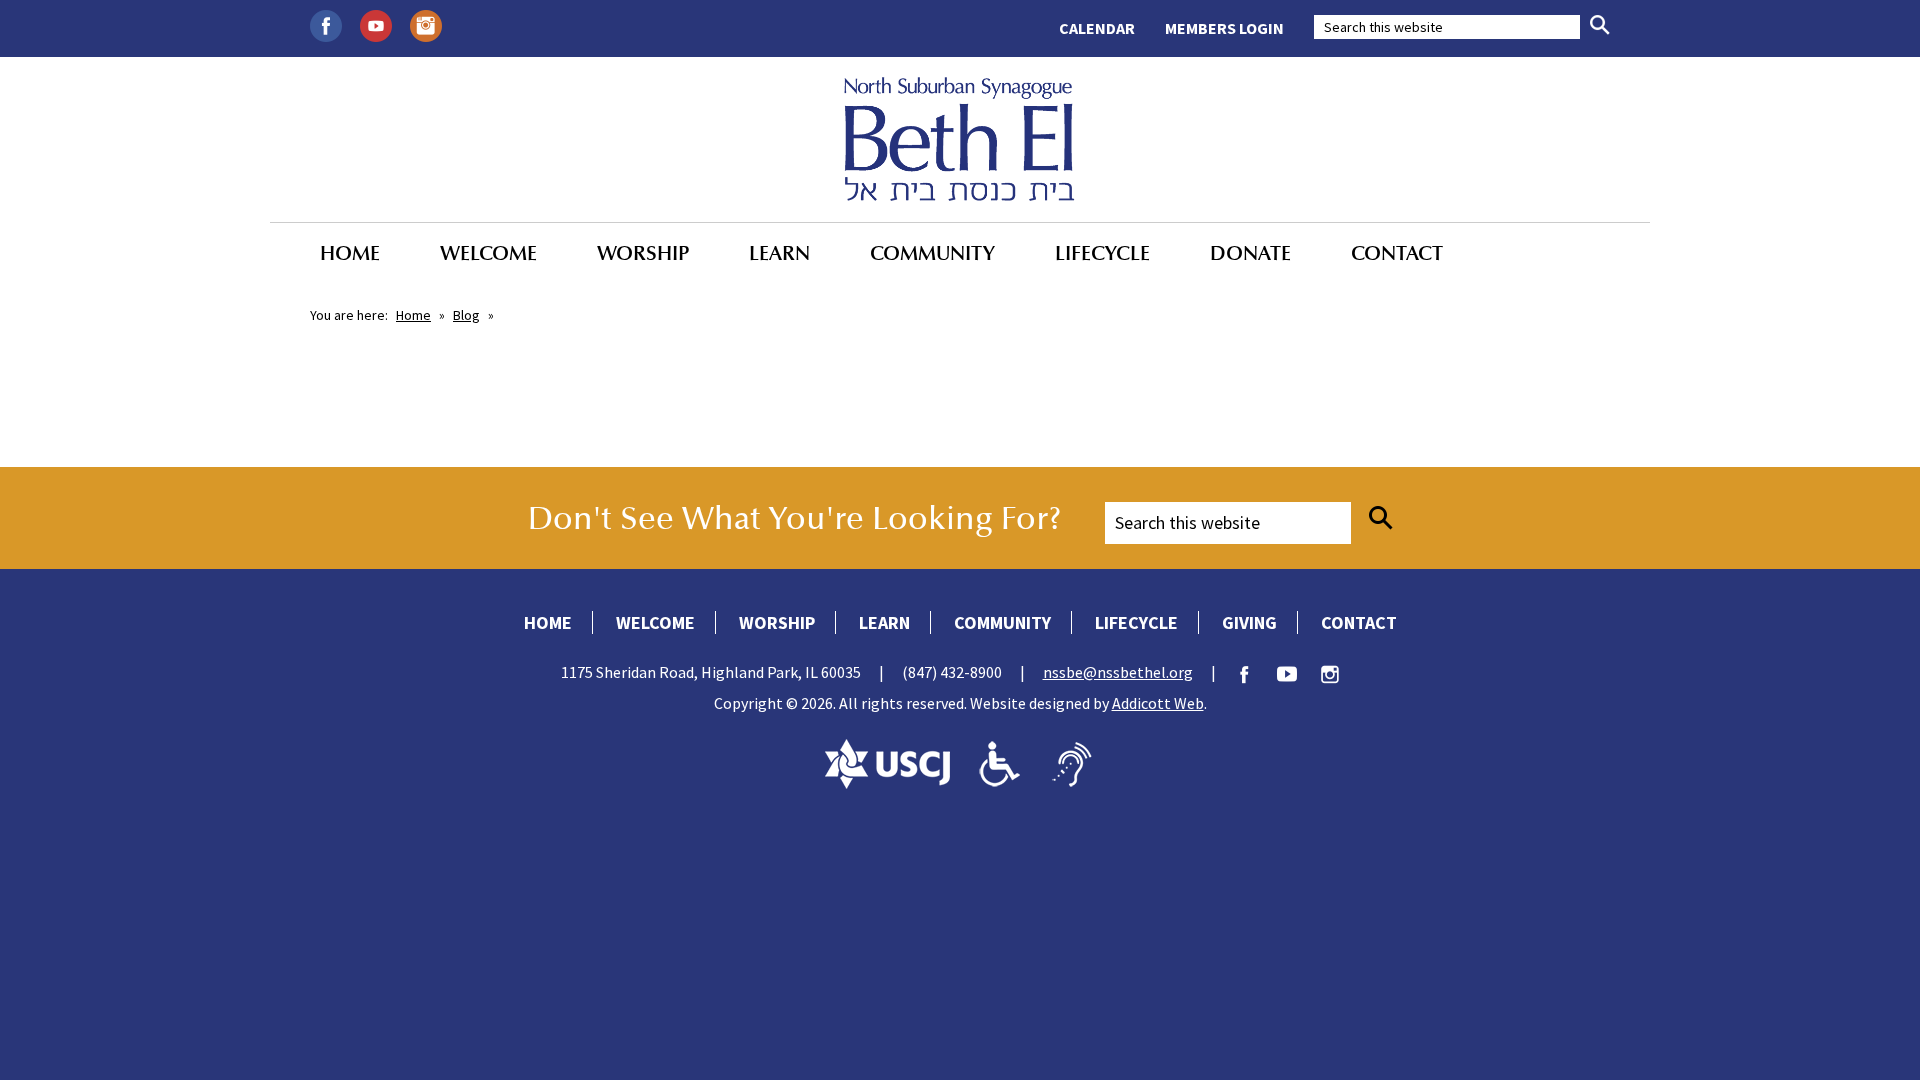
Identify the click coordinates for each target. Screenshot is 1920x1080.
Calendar (1097, 28)
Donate (1250, 253)
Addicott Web (1158, 703)
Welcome (488, 253)
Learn (779, 253)
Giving (1249, 622)
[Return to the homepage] (959, 139)
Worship (643, 253)
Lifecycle (1102, 253)
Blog (466, 315)
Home (350, 253)
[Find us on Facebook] (326, 24)
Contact (1397, 253)
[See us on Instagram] (426, 24)
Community (932, 253)
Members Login (1224, 28)
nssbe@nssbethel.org (1118, 672)
